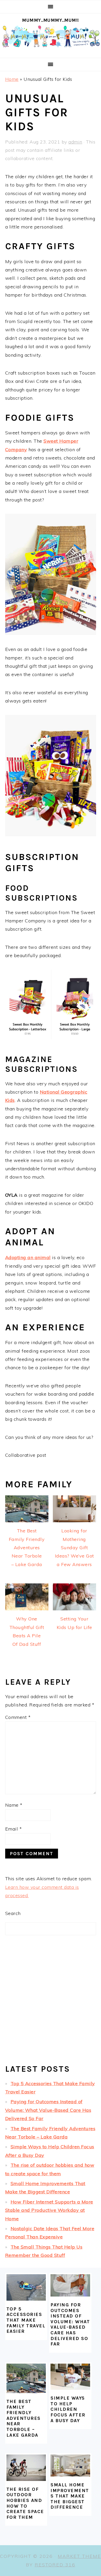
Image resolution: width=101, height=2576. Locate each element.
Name (14, 1805)
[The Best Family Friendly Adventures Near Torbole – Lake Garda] (26, 2378)
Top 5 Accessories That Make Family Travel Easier (26, 2320)
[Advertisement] (51, 2004)
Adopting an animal (28, 1257)
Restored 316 (55, 2565)
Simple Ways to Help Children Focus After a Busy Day (68, 2409)
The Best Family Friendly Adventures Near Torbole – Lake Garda (24, 2418)
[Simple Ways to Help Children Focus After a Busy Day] (70, 2377)
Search (13, 1913)
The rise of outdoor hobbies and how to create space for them (25, 2503)
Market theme (79, 2556)
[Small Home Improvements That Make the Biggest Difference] (70, 2466)
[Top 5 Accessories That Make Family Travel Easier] (26, 2287)
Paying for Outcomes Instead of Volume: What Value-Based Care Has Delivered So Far (48, 2110)
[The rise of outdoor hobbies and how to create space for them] (26, 2468)
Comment (18, 1717)
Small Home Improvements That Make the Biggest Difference (70, 2496)
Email (14, 1829)
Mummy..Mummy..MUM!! (51, 20)
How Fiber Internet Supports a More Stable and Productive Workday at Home (49, 2210)
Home (12, 79)
